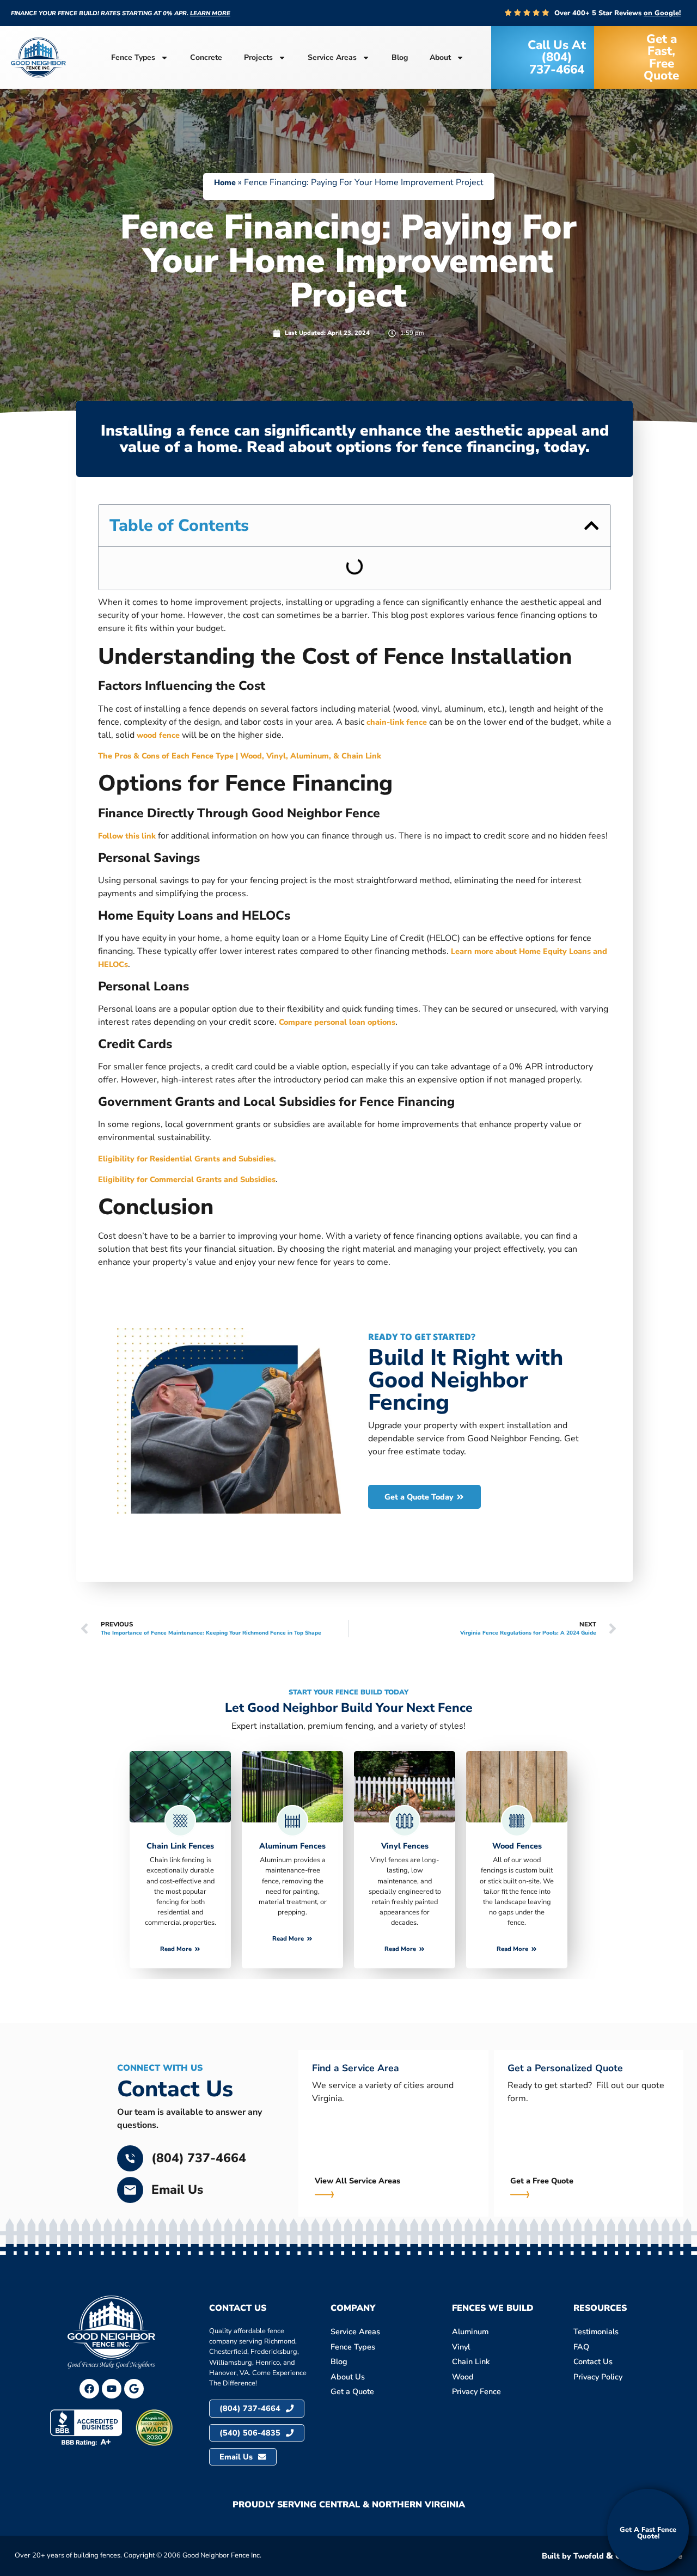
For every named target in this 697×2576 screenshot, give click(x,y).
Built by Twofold (573, 2556)
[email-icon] (130, 2190)
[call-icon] (130, 2158)
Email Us (177, 2190)
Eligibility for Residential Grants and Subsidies (186, 1159)
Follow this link (127, 836)
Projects (258, 57)
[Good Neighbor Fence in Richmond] (134, 2389)
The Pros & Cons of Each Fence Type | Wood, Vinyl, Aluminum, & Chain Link (240, 756)
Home (225, 182)
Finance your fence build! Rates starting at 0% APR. (121, 13)
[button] (591, 525)
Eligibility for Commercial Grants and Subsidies (187, 1179)
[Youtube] (112, 2389)
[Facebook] (89, 2389)
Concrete (206, 57)
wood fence (158, 735)
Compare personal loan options (337, 1022)
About (440, 57)
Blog (400, 57)
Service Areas (332, 57)
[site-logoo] (38, 57)
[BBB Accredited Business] (86, 2428)
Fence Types (133, 57)
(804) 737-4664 (199, 2158)
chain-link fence (397, 722)
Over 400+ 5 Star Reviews (617, 13)
